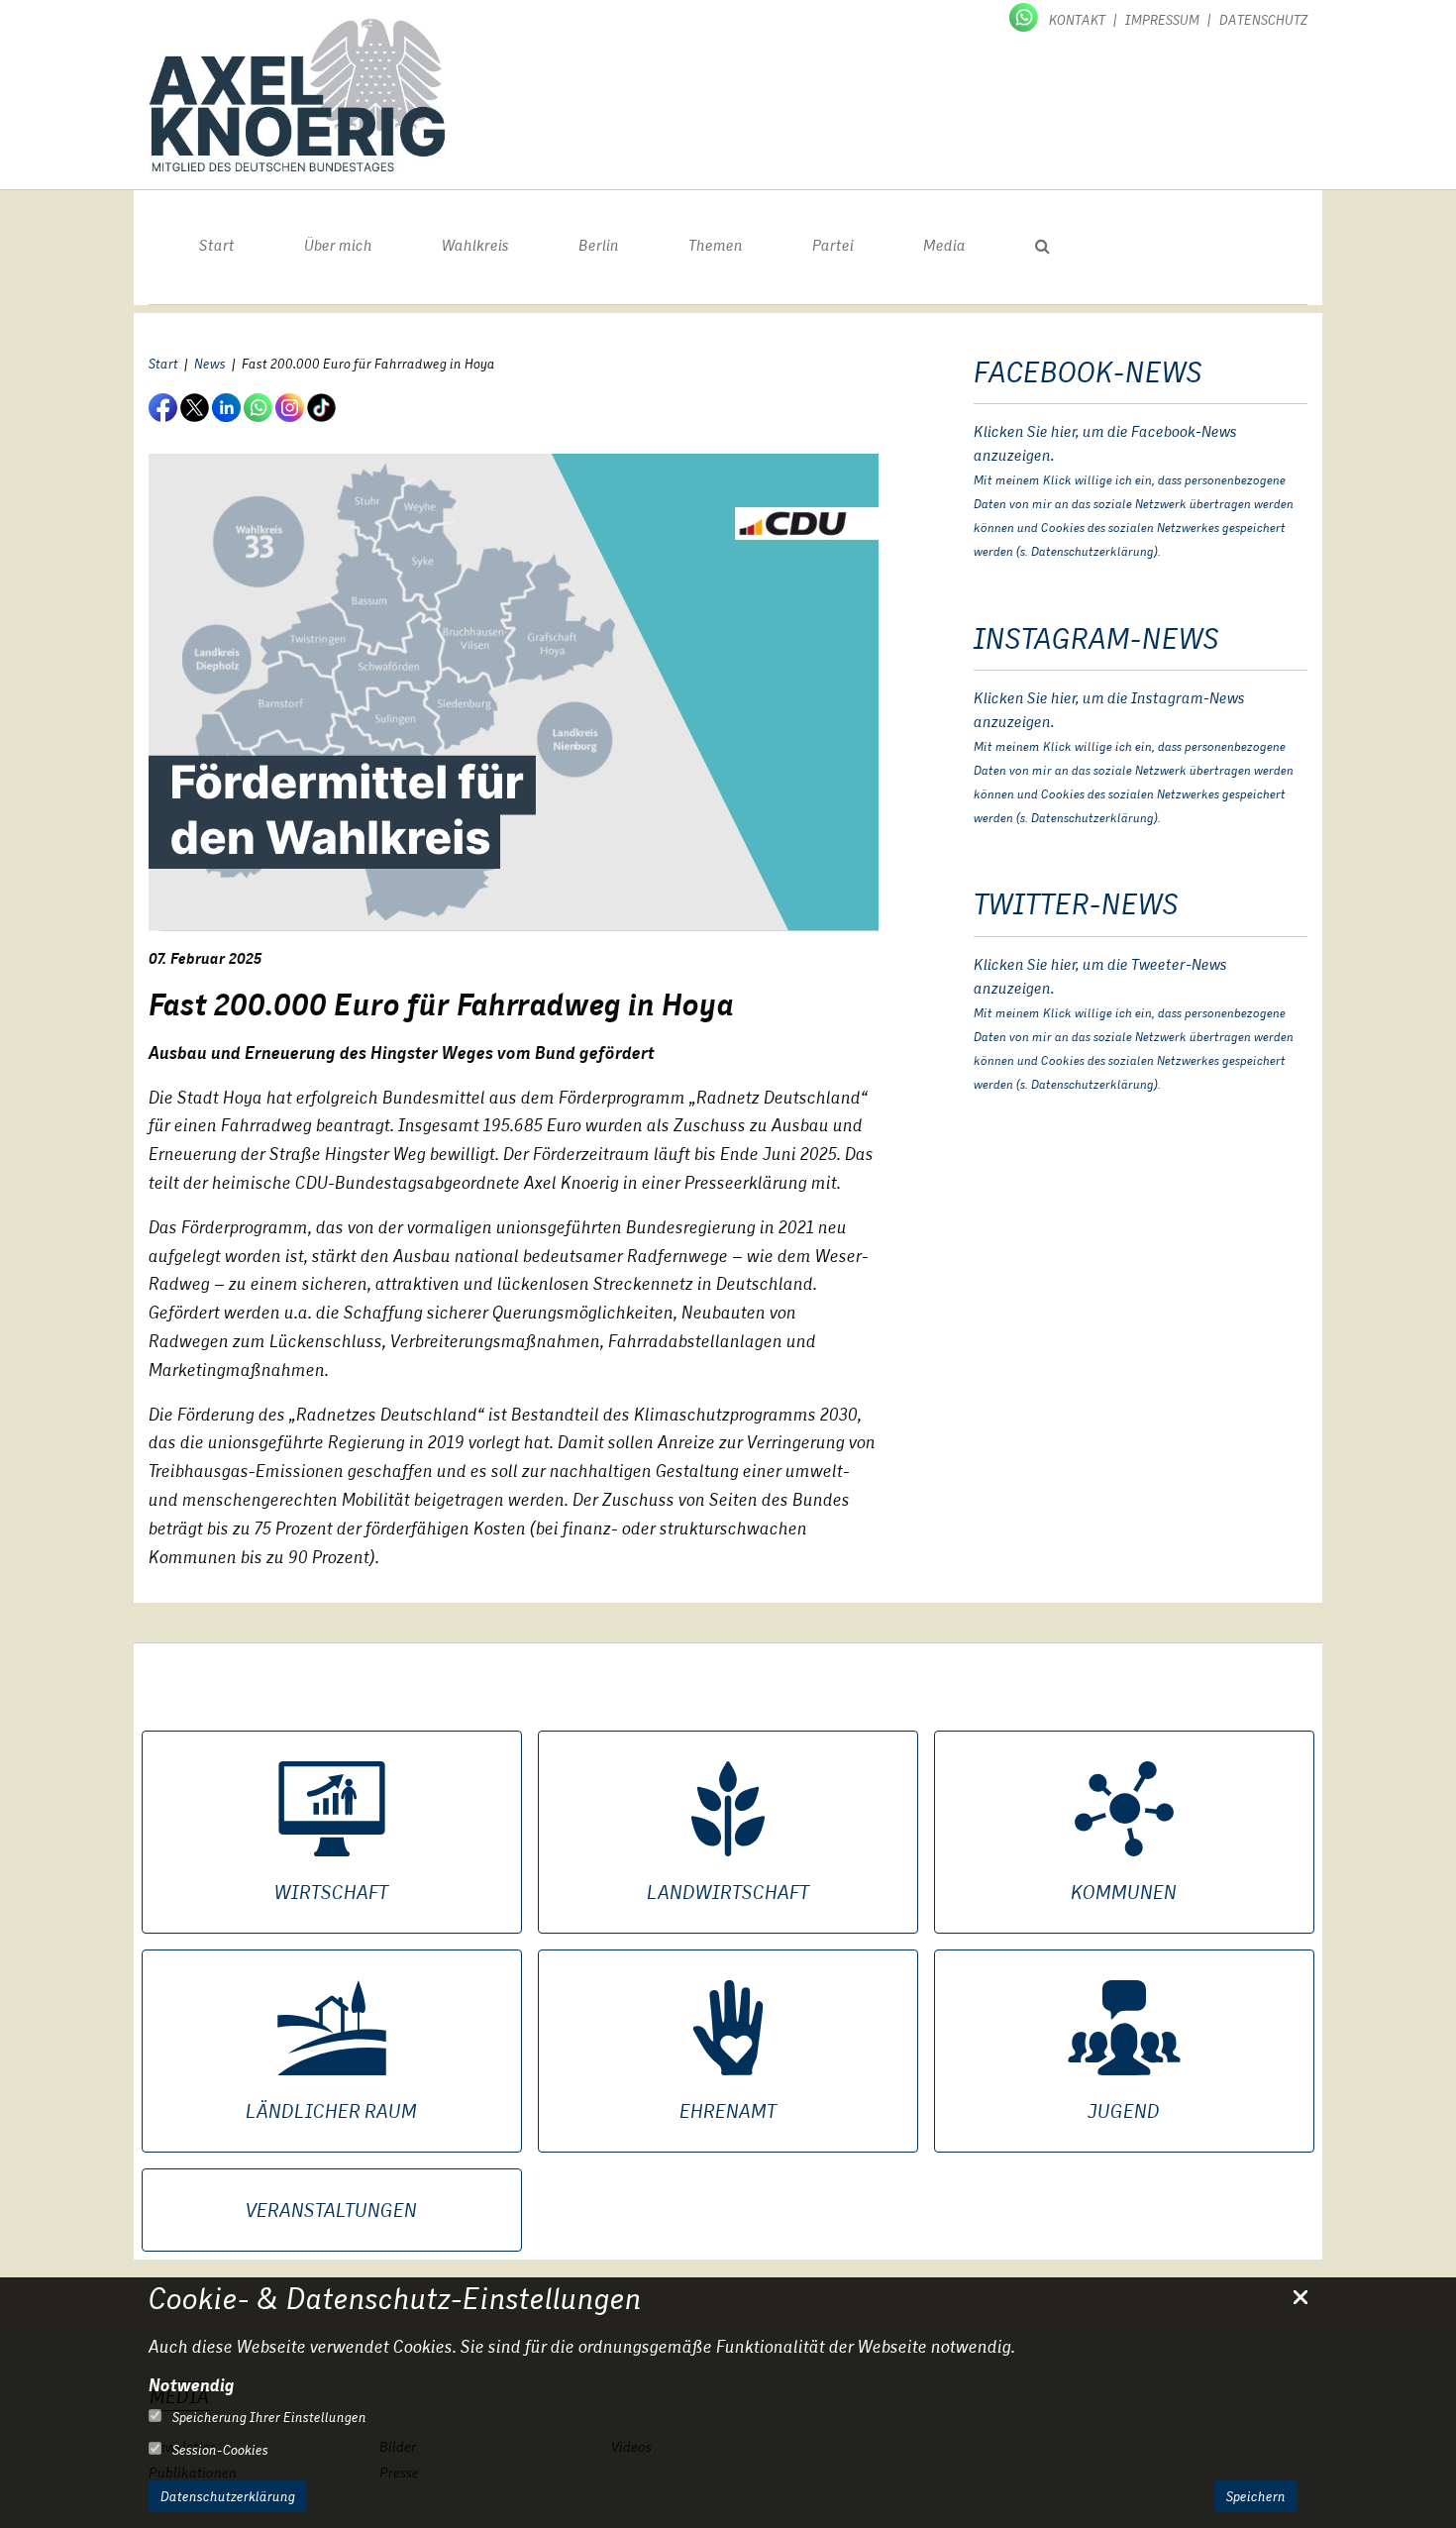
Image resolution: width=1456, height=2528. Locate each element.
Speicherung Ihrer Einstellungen (268, 2417)
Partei (833, 245)
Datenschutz (1263, 20)
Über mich (338, 245)
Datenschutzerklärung (228, 2496)
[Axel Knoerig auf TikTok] (323, 406)
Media (944, 245)
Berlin (599, 245)
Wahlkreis (475, 245)
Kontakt (1077, 20)
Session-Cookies (219, 2450)
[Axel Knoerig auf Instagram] (291, 406)
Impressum (1162, 20)
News (210, 364)
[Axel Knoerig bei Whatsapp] (1025, 16)
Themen (716, 245)
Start (217, 245)
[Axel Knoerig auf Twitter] (196, 406)
